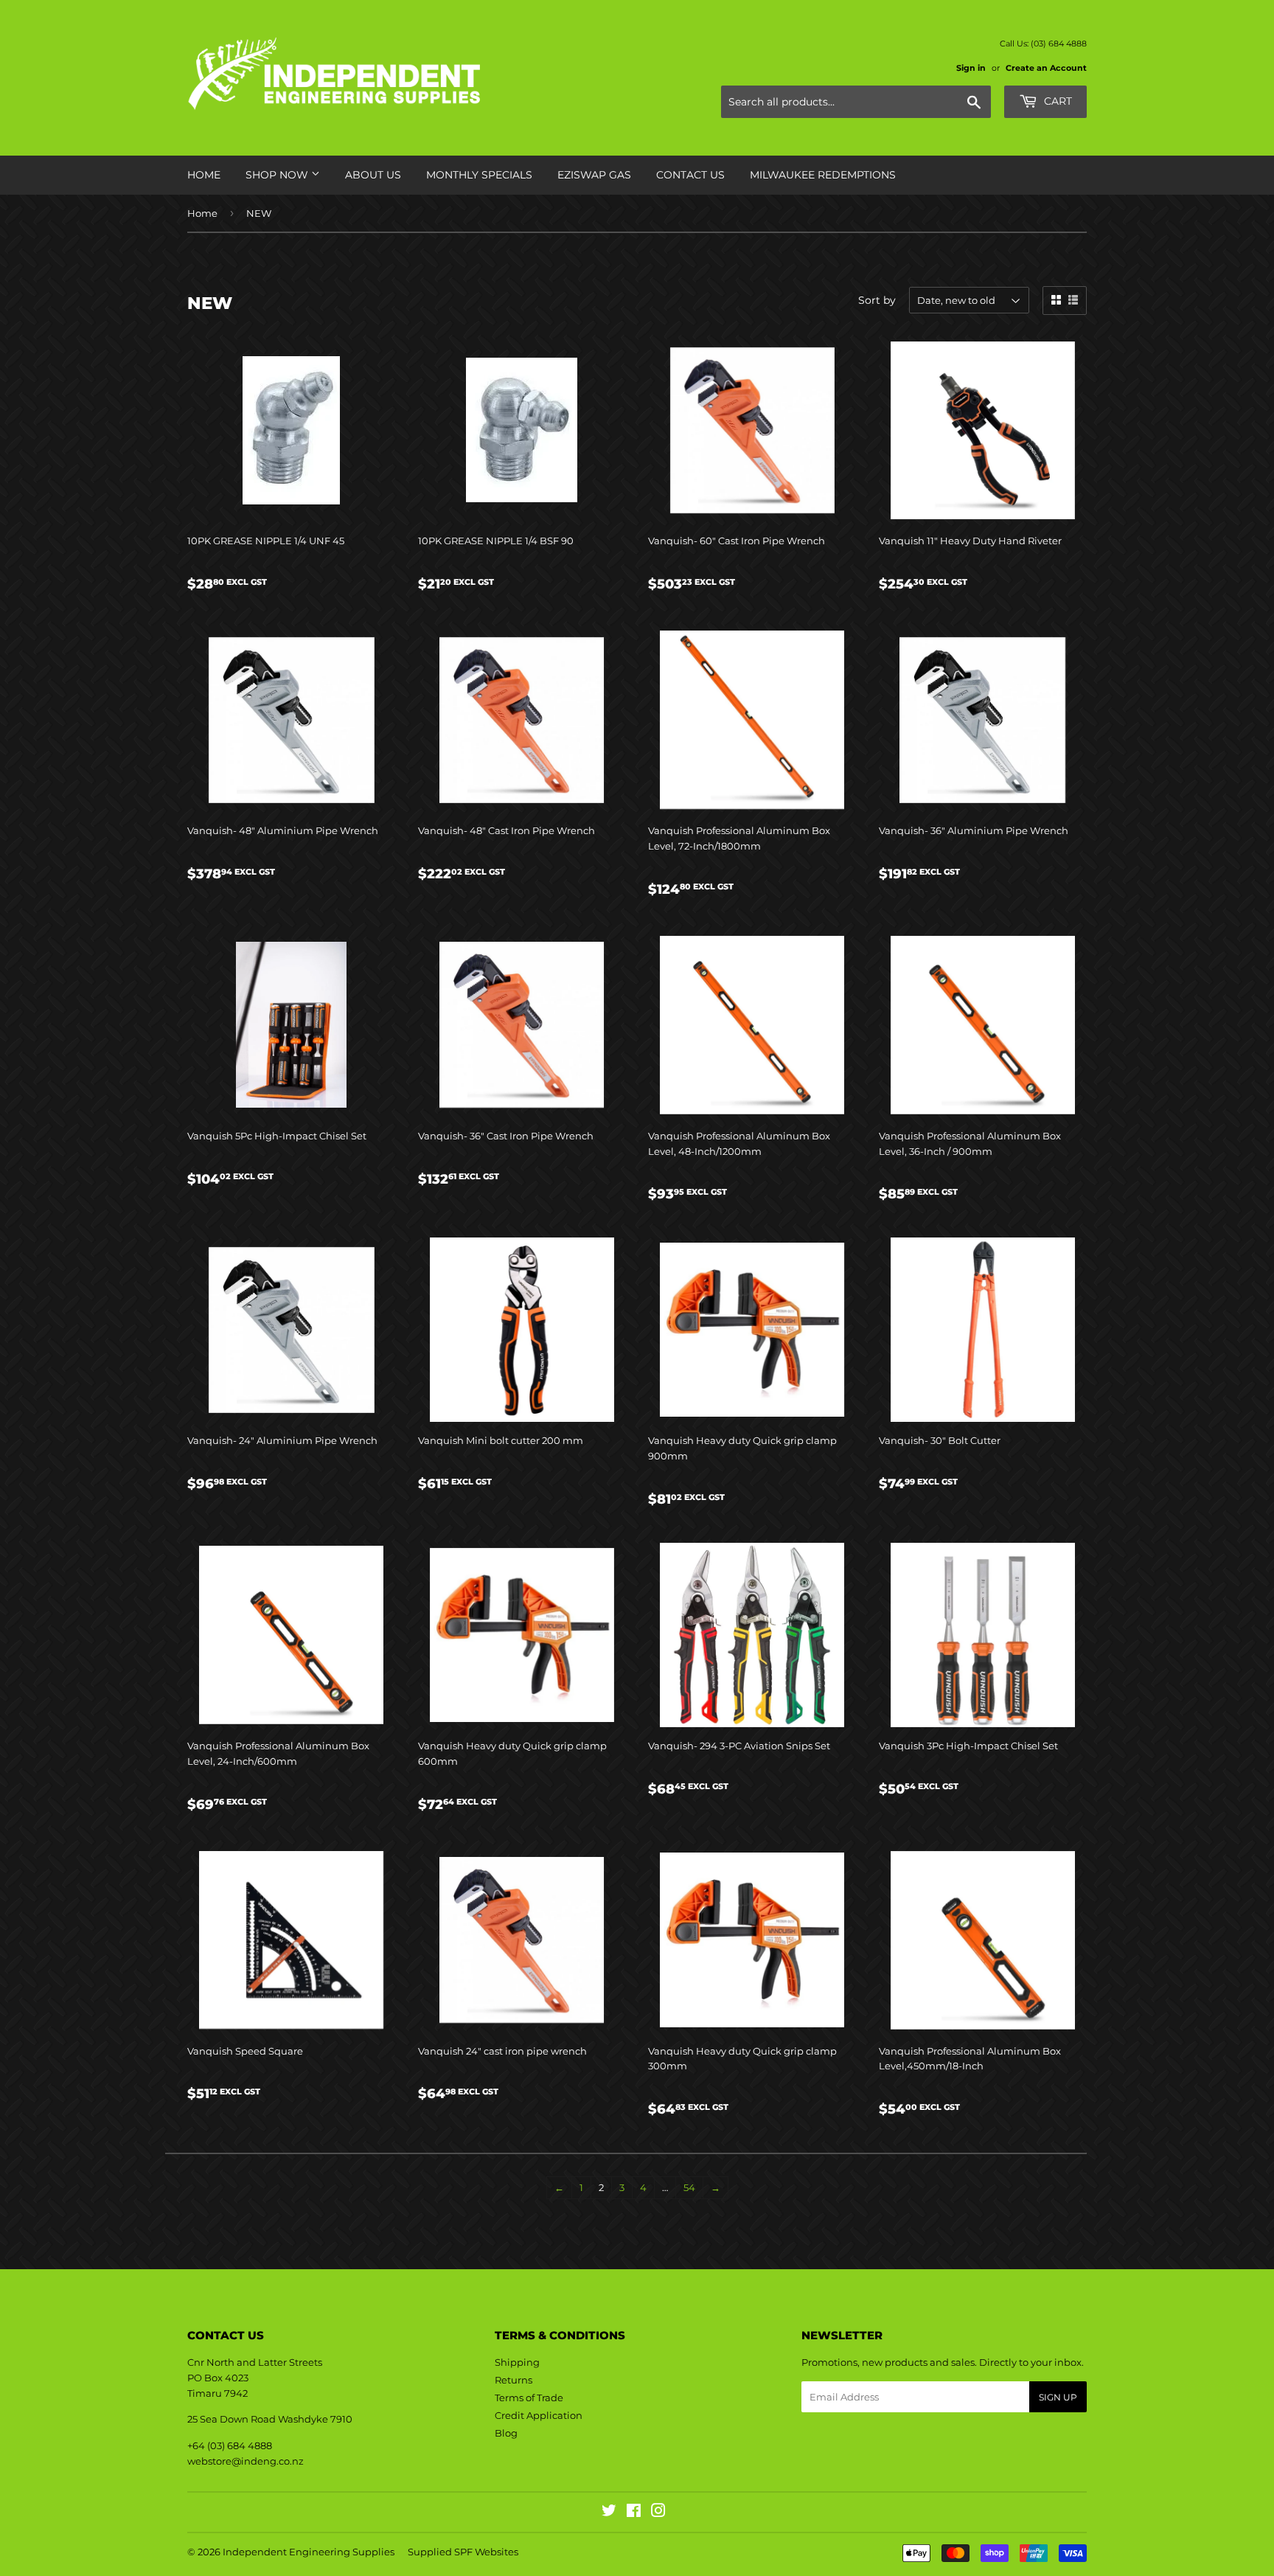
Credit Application (539, 2415)
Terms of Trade (529, 2398)
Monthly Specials (479, 175)
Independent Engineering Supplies (309, 2552)
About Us (373, 175)
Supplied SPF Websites (463, 2552)
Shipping (517, 2362)
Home (204, 175)
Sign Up (1058, 2397)
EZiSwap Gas (594, 175)
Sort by (877, 300)
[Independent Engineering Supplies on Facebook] (634, 2513)
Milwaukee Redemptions (823, 175)
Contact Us (690, 175)
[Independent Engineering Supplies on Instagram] (658, 2513)
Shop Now (278, 175)
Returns (514, 2380)
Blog (506, 2433)
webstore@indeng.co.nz (246, 2461)
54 (689, 2187)
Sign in (971, 68)
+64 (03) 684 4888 (230, 2445)
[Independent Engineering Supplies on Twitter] (609, 2513)
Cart (1057, 101)
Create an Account (1046, 68)
